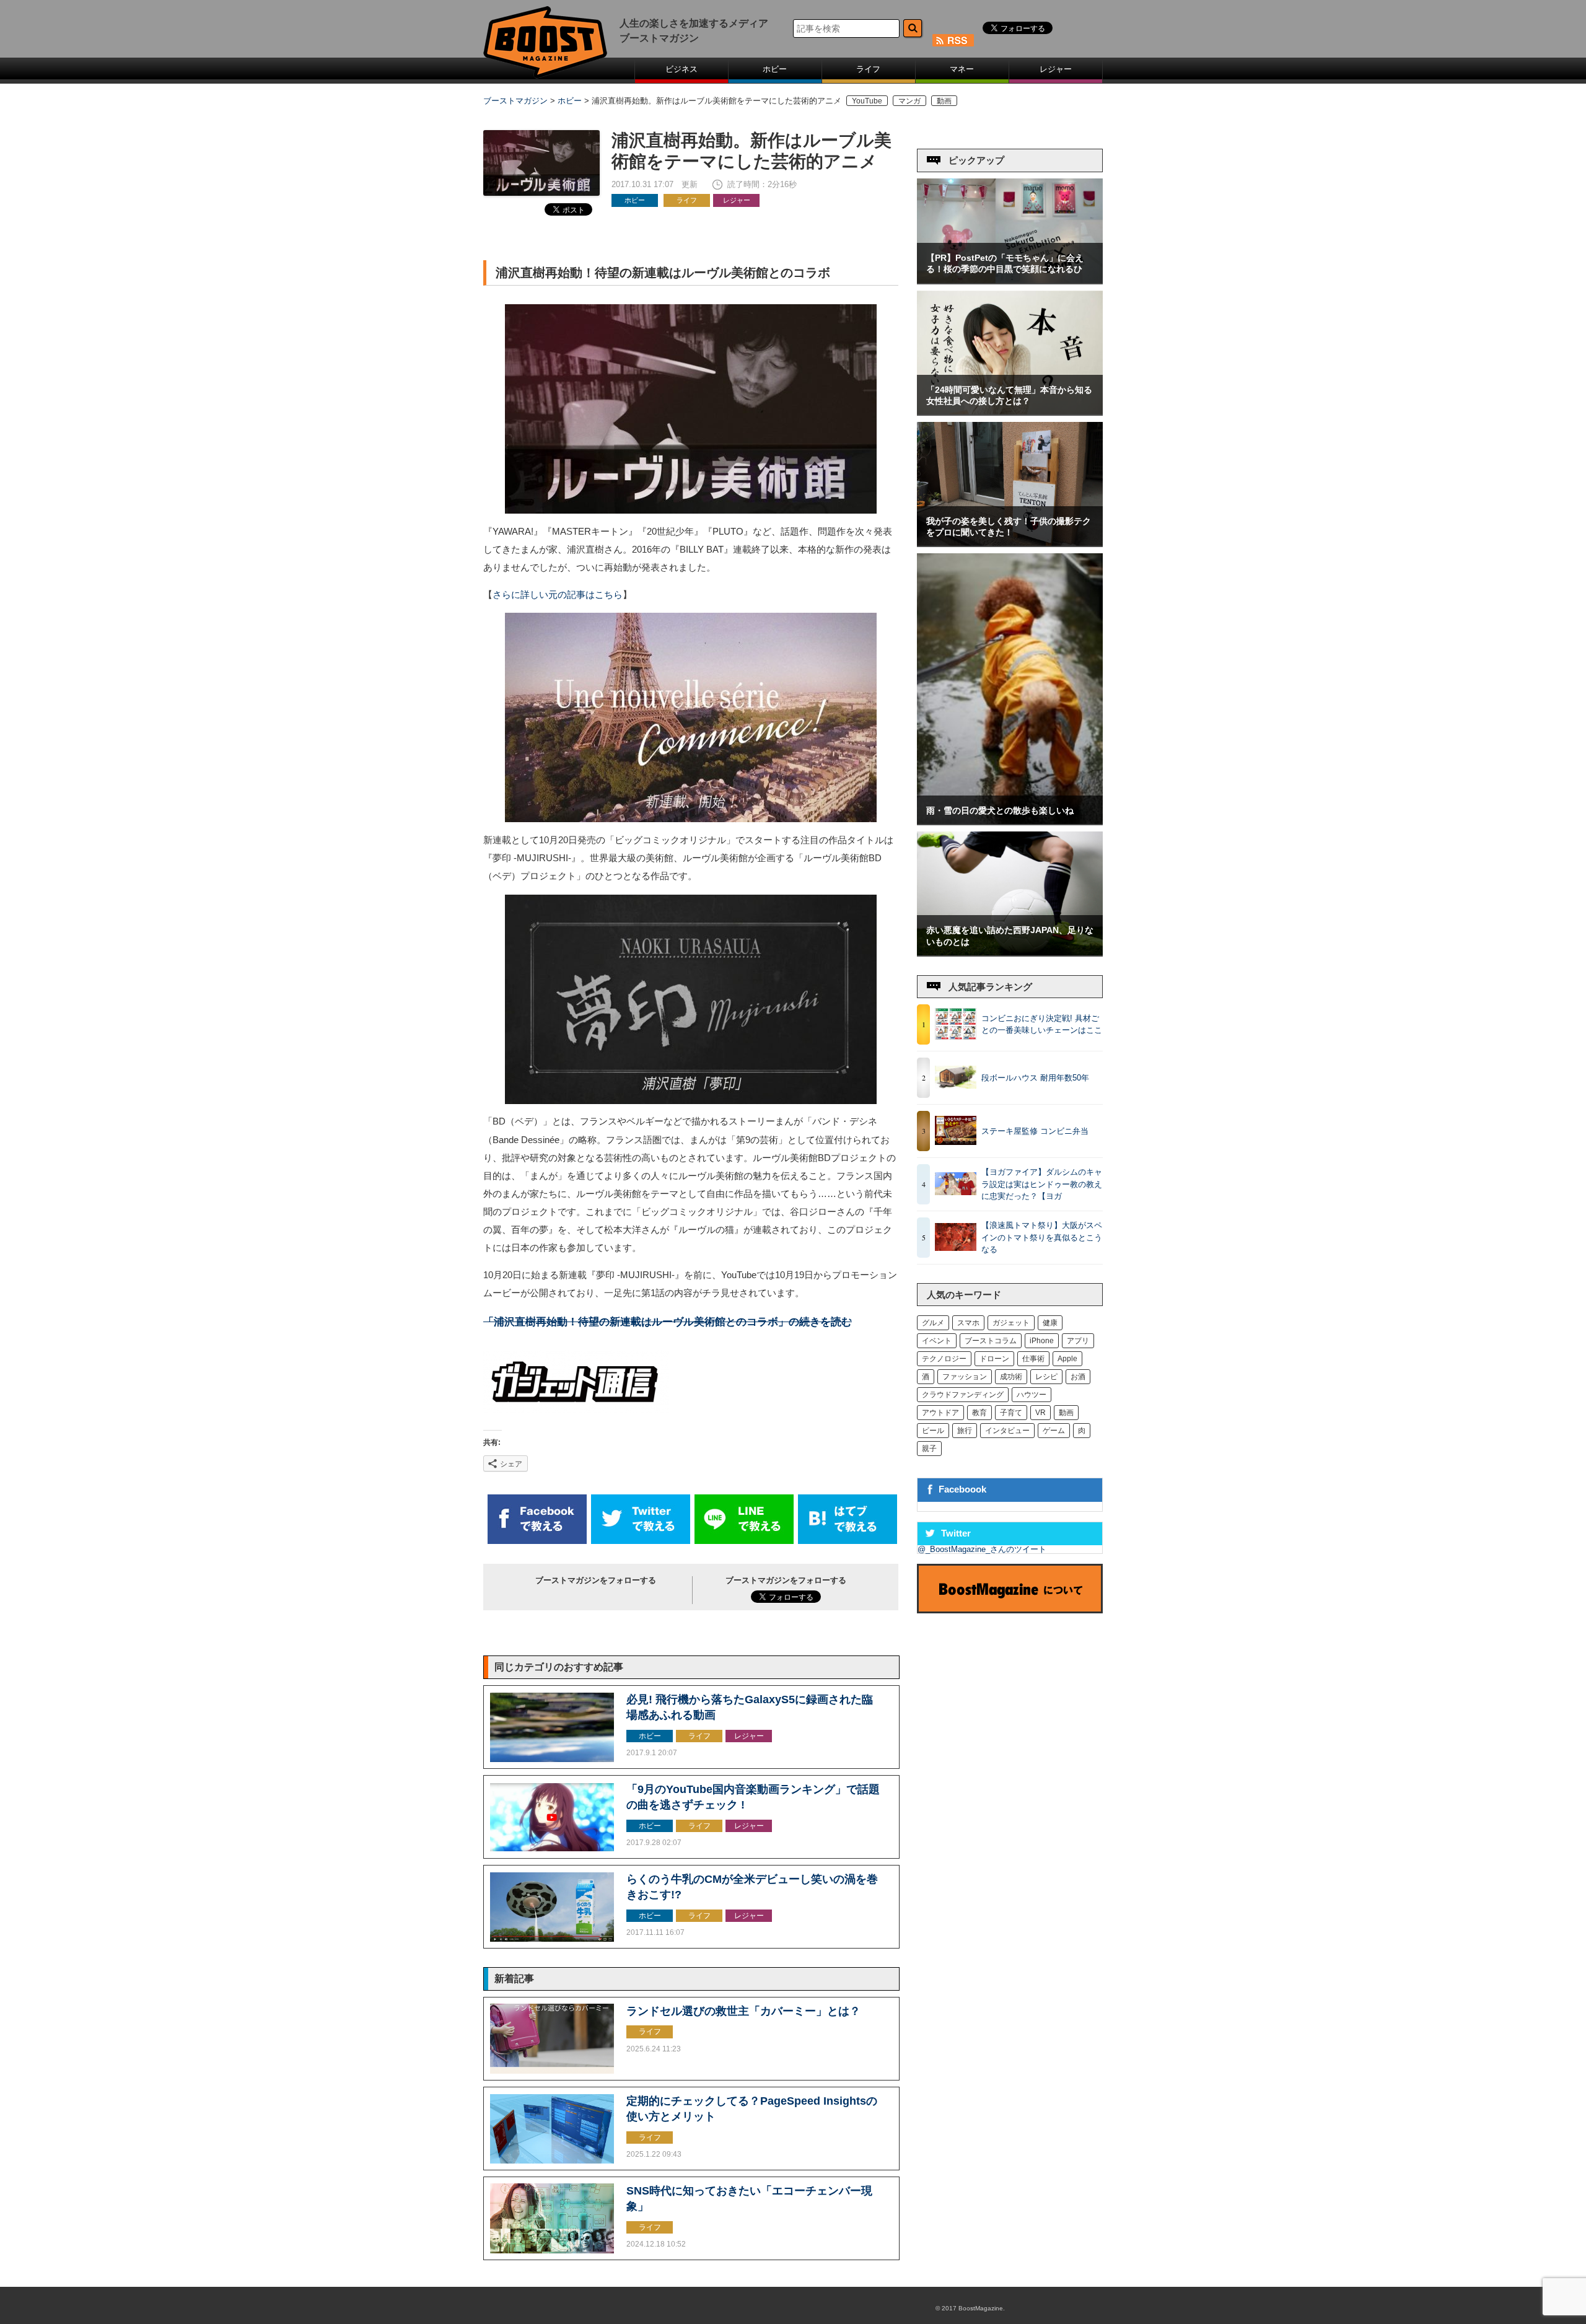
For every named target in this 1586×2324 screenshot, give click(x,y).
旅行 (965, 1431)
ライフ (868, 69)
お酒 (1078, 1377)
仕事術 (1033, 1359)
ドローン (994, 1359)
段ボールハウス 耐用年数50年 (1035, 1078)
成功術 (1011, 1377)
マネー (962, 69)
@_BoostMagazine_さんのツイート (982, 1549)
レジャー (1056, 69)
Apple (1067, 1359)
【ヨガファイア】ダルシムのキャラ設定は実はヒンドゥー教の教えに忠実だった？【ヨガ (1042, 1184)
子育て (1011, 1413)
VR (1041, 1413)
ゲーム (1054, 1431)
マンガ (909, 101)
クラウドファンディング (963, 1395)
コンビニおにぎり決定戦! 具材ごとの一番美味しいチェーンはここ (1042, 1024)
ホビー (775, 69)
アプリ (1078, 1341)
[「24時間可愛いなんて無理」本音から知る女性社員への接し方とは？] (1010, 412)
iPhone (1042, 1341)
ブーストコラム (991, 1341)
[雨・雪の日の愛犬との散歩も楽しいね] (1010, 821)
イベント (937, 1341)
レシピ (1046, 1377)
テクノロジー (944, 1359)
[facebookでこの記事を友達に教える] (537, 1541)
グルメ (933, 1323)
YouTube (867, 101)
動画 (944, 101)
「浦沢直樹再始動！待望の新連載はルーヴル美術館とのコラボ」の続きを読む (668, 1322)
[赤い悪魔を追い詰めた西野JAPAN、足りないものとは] (1010, 953)
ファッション (965, 1377)
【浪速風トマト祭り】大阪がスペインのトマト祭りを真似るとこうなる (1042, 1237)
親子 (929, 1449)
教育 (979, 1413)
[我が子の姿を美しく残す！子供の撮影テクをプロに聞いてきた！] (1010, 543)
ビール (933, 1431)
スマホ (968, 1323)
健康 (1050, 1323)
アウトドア (940, 1413)
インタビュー (1007, 1431)
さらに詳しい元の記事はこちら (558, 595)
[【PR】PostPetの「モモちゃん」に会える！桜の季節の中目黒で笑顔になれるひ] (1010, 280)
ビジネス (681, 69)
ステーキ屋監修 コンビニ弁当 (1035, 1131)
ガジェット (1011, 1323)
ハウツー (1032, 1395)
